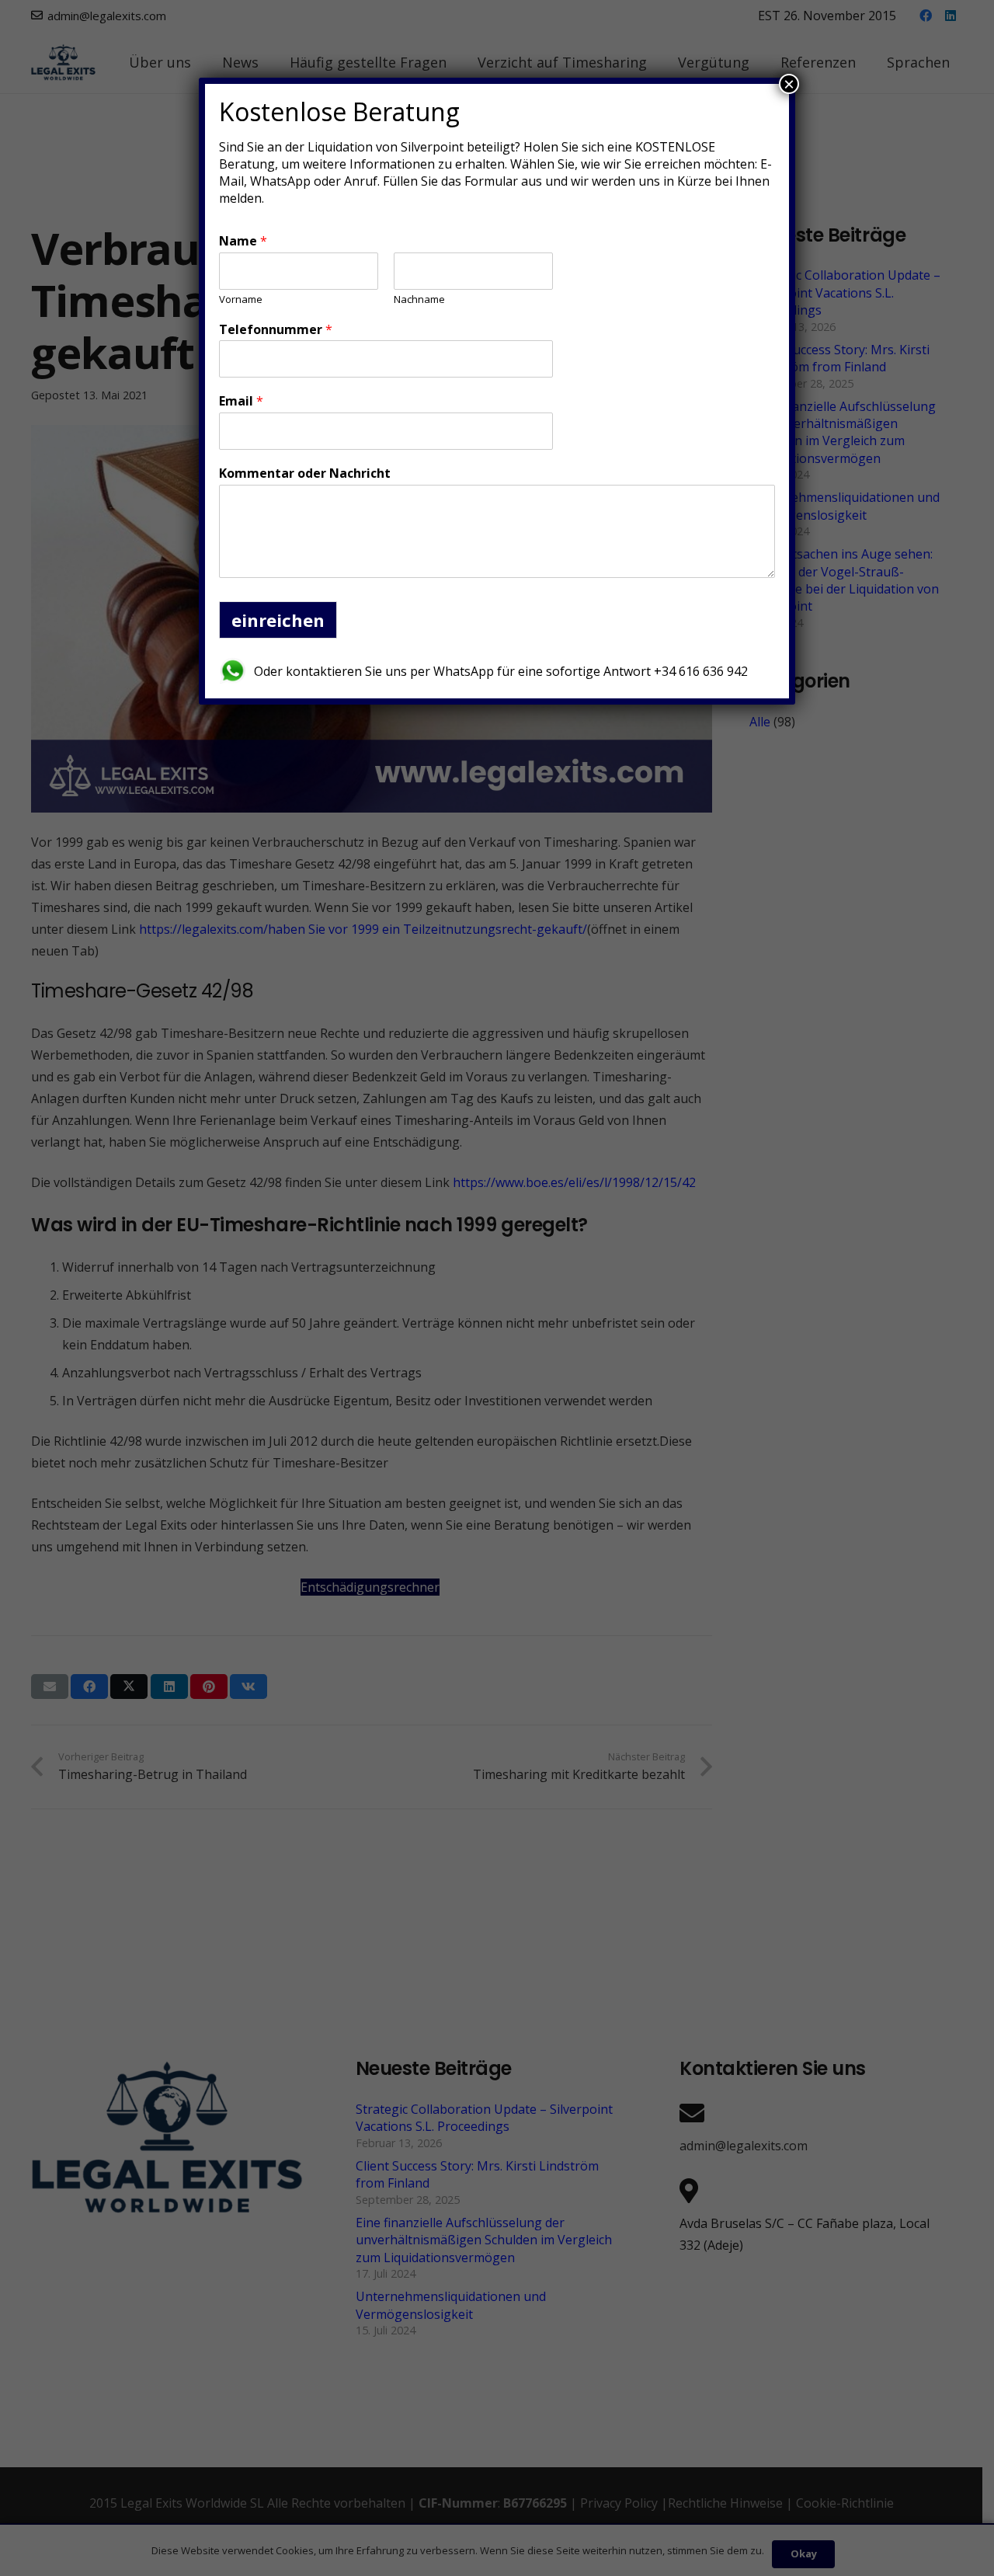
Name (243, 241)
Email (241, 401)
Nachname (419, 299)
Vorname (241, 299)
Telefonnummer (276, 330)
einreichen (278, 620)
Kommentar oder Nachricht (305, 473)
